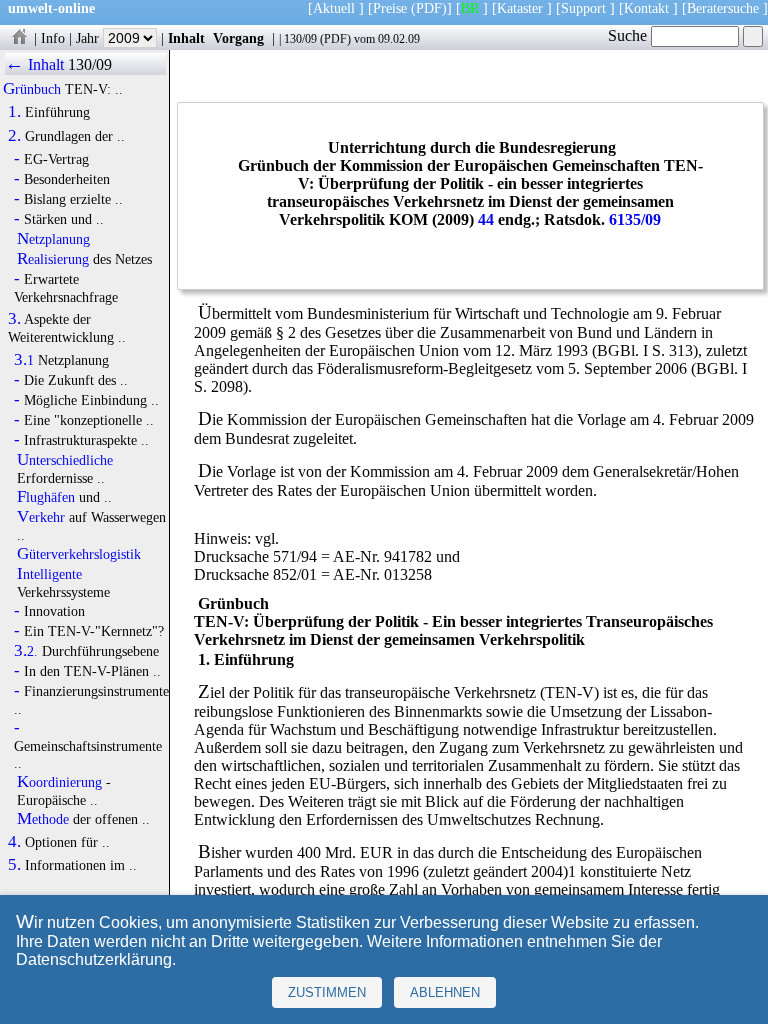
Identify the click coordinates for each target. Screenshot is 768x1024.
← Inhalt (34, 64)
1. (14, 112)
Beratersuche (723, 8)
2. (14, 136)
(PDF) (429, 8)
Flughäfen (46, 497)
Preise (390, 8)
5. (14, 865)
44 (486, 219)
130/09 (300, 39)
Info (53, 38)
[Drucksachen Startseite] (19, 38)
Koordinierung (59, 782)
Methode (43, 819)
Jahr (89, 38)
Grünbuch (32, 89)
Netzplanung (53, 239)
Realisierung (53, 259)
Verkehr (41, 517)
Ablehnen (445, 992)
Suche (629, 35)
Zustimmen (327, 992)
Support (583, 8)
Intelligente (49, 574)
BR (470, 8)
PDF (335, 39)
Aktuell (334, 8)
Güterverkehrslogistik (79, 554)
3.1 (24, 360)
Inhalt (186, 38)
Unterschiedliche (65, 460)
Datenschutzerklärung (94, 959)
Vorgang (238, 38)
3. (14, 319)
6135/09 (635, 219)
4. (14, 842)
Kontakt (646, 8)
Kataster (520, 8)
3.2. (26, 651)
